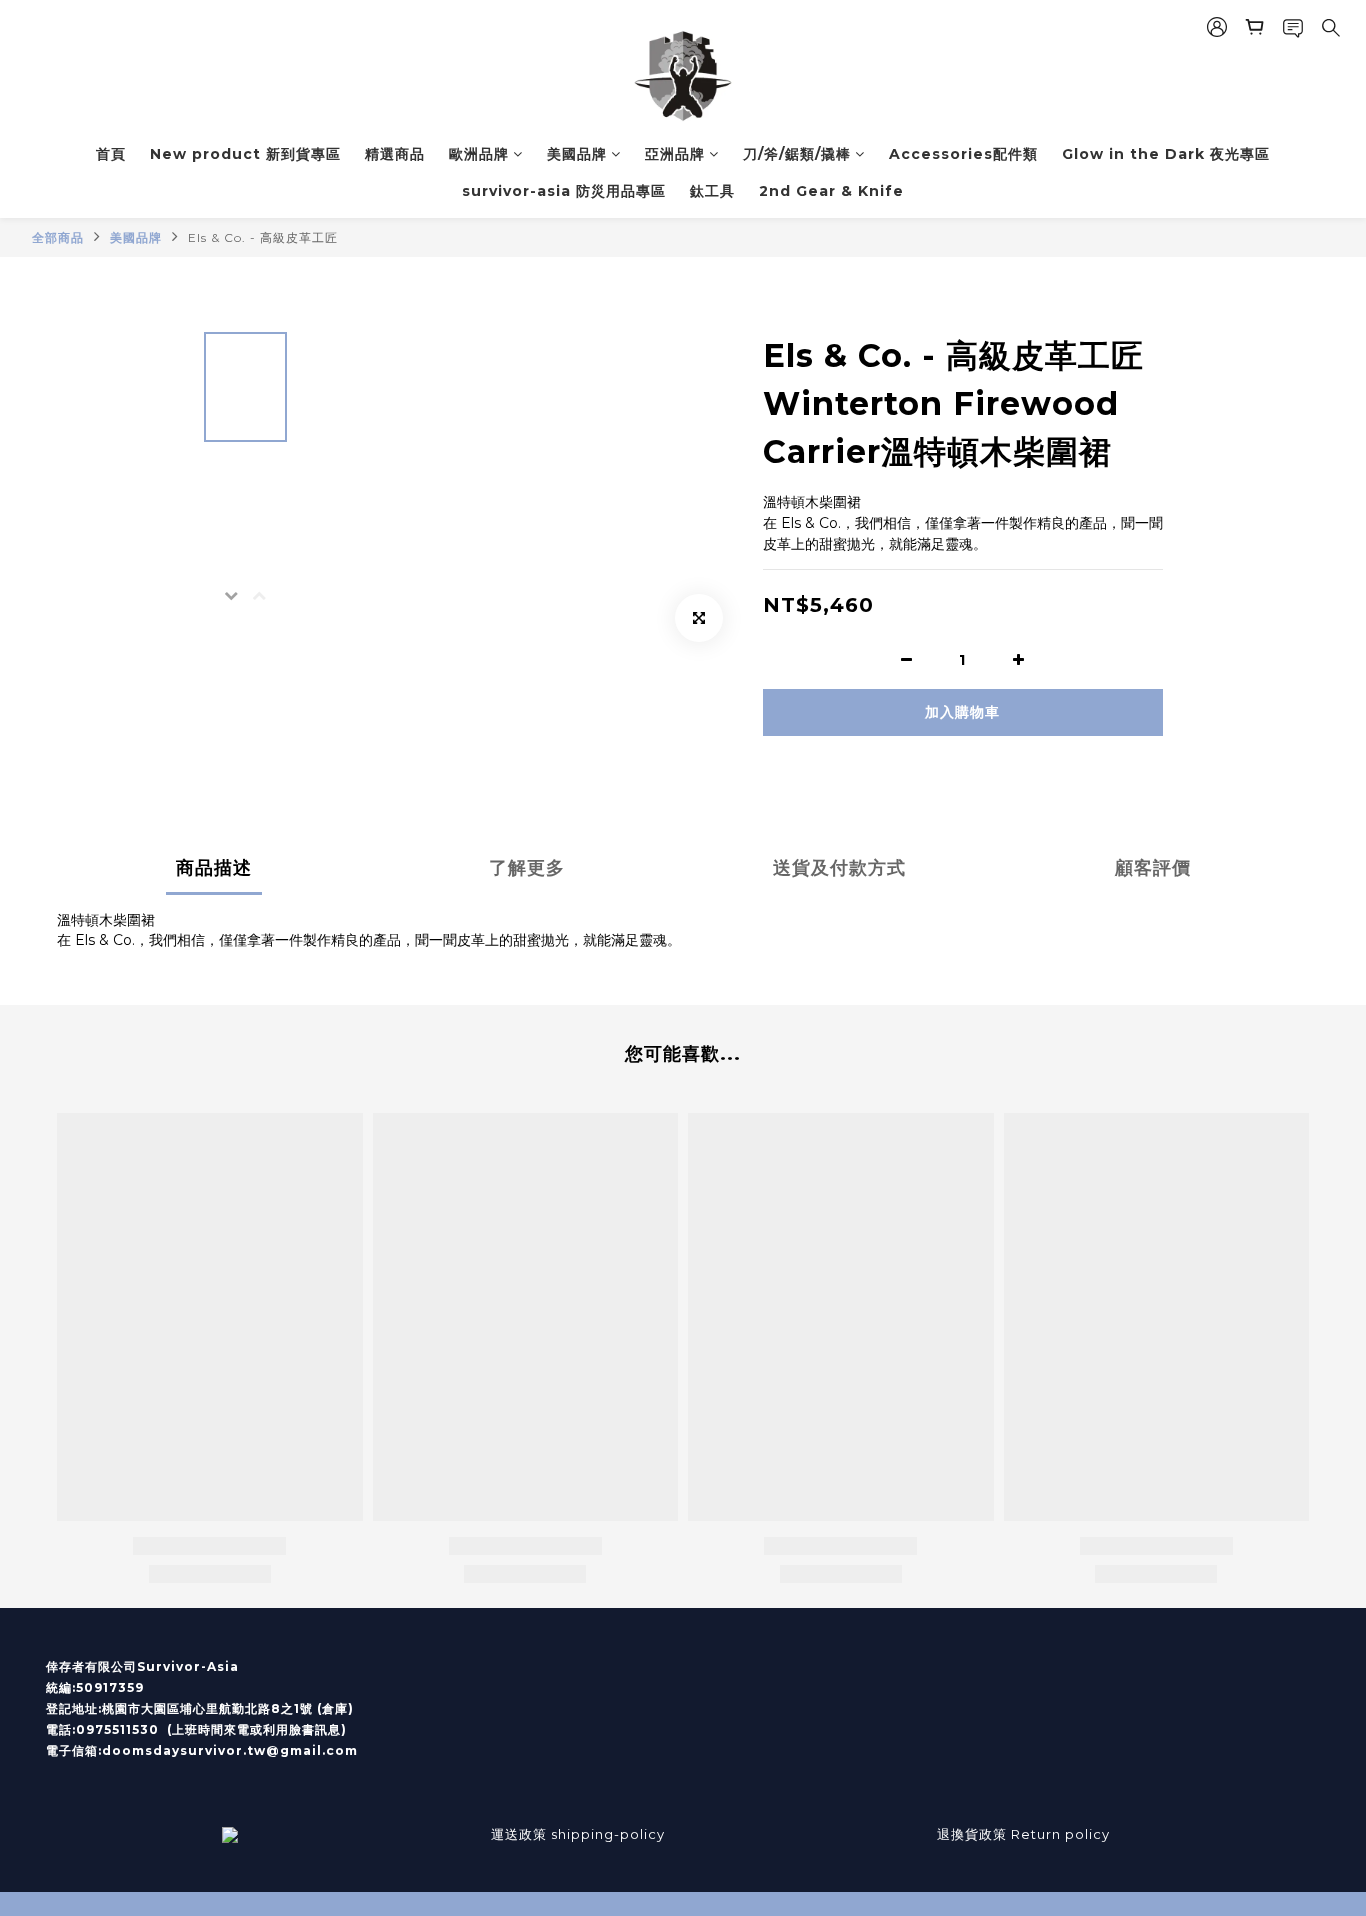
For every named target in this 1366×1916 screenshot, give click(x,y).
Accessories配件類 (963, 154)
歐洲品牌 (479, 154)
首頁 (111, 154)
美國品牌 (577, 154)
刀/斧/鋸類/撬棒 (797, 154)
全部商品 (58, 237)
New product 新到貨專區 (245, 154)
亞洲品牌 (675, 154)
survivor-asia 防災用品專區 (564, 191)
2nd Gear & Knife (831, 191)
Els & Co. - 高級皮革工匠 (263, 237)
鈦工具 (712, 191)
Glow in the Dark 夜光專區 (1166, 154)
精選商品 (395, 154)
